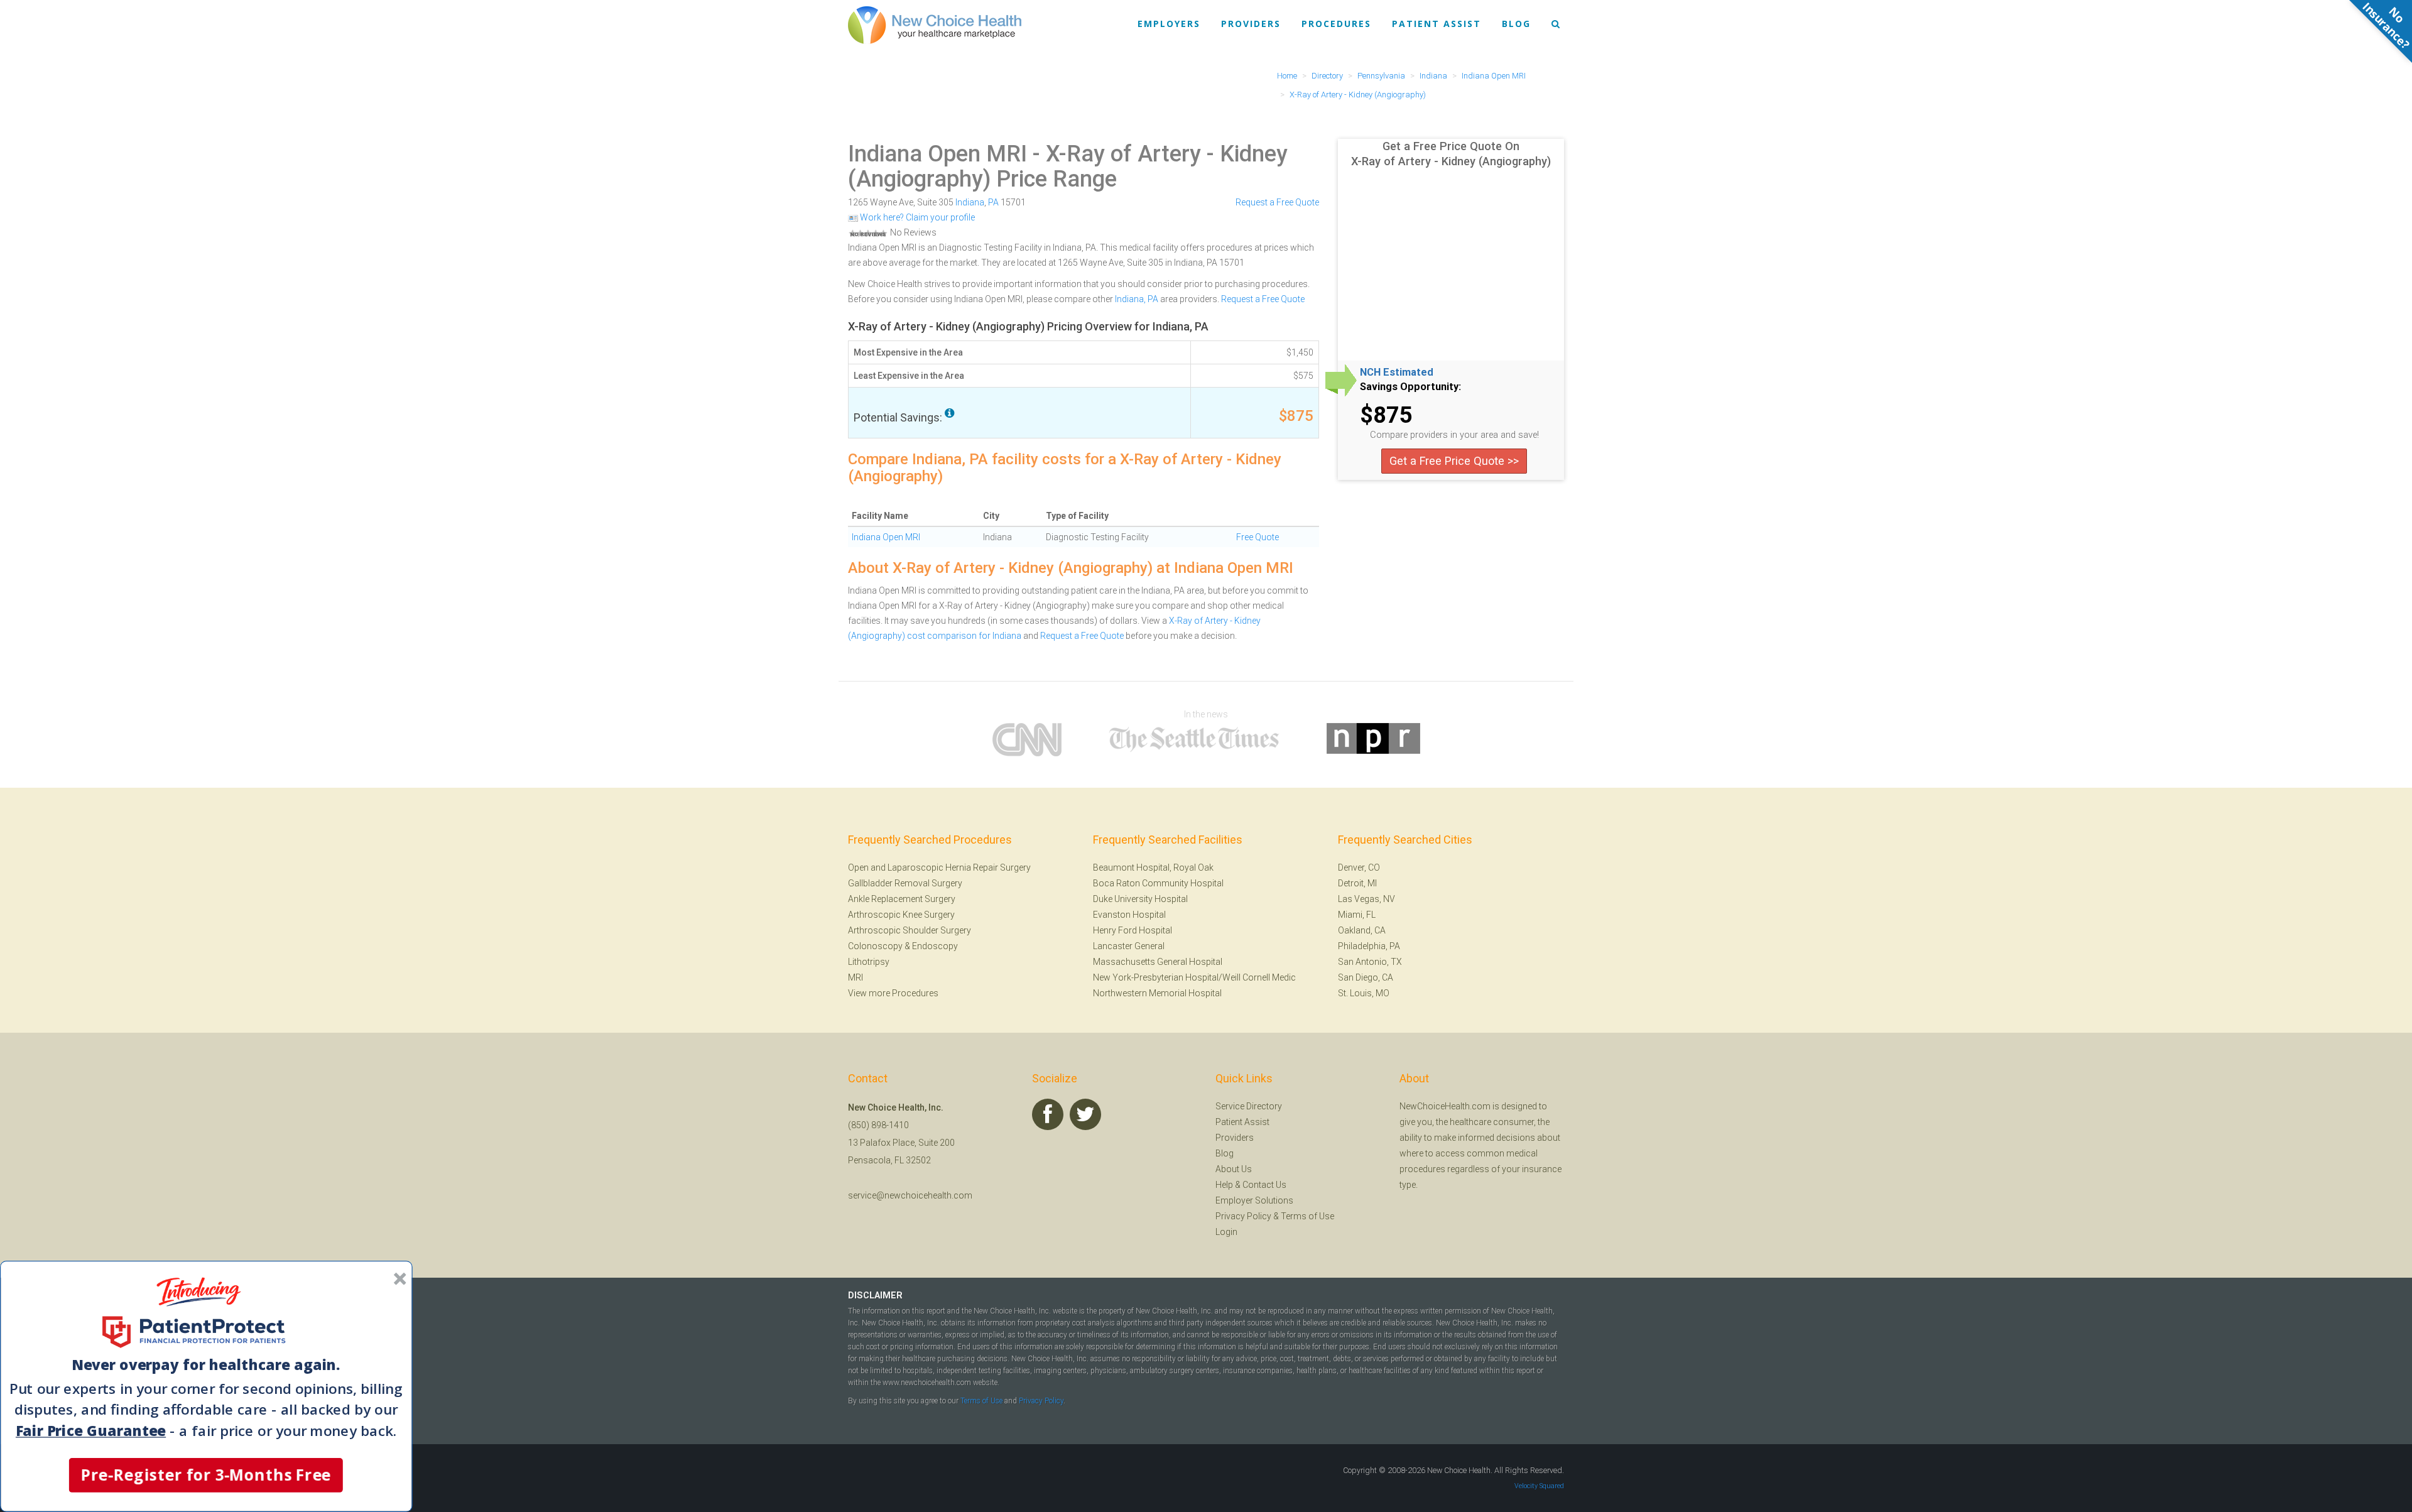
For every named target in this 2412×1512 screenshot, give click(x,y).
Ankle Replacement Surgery (902, 899)
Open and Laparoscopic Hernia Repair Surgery (939, 867)
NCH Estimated (1397, 373)
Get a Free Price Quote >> (1454, 461)
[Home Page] (935, 24)
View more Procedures (893, 993)
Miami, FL (1357, 915)
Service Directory (1249, 1106)
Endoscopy (935, 946)
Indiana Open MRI (937, 154)
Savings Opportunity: (1410, 387)
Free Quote (1258, 537)
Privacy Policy (1243, 1216)
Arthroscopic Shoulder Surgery (910, 930)
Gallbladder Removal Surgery (905, 883)
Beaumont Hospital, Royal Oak (1153, 867)
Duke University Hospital (1140, 899)
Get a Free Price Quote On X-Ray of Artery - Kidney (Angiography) (1451, 154)
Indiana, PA (1137, 299)
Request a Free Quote (1277, 202)
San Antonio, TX (1370, 962)
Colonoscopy (875, 946)
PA (993, 202)
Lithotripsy (869, 962)
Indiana (970, 202)
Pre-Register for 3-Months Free (206, 1475)
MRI (856, 977)
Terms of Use (1307, 1216)
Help (1224, 1185)
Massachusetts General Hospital (1158, 962)
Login (1226, 1232)
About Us (1234, 1169)
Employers (1169, 24)
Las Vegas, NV (1366, 899)
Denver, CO (1359, 867)
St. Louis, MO (1364, 993)
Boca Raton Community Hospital (1158, 883)
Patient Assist (1437, 24)
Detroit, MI (1357, 883)
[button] (206, 1366)
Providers (1251, 24)
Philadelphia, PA (1369, 946)
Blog (1516, 24)
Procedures (1336, 24)
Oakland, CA (1362, 930)
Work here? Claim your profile (916, 217)
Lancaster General (1129, 946)
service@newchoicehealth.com (910, 1195)
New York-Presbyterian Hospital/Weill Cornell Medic (1194, 977)
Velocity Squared (1539, 1486)
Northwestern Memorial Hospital (1157, 993)
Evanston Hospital (1129, 915)
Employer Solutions (1254, 1200)
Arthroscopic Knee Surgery (901, 915)
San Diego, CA (1366, 977)
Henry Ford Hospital (1133, 930)
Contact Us (1264, 1185)
